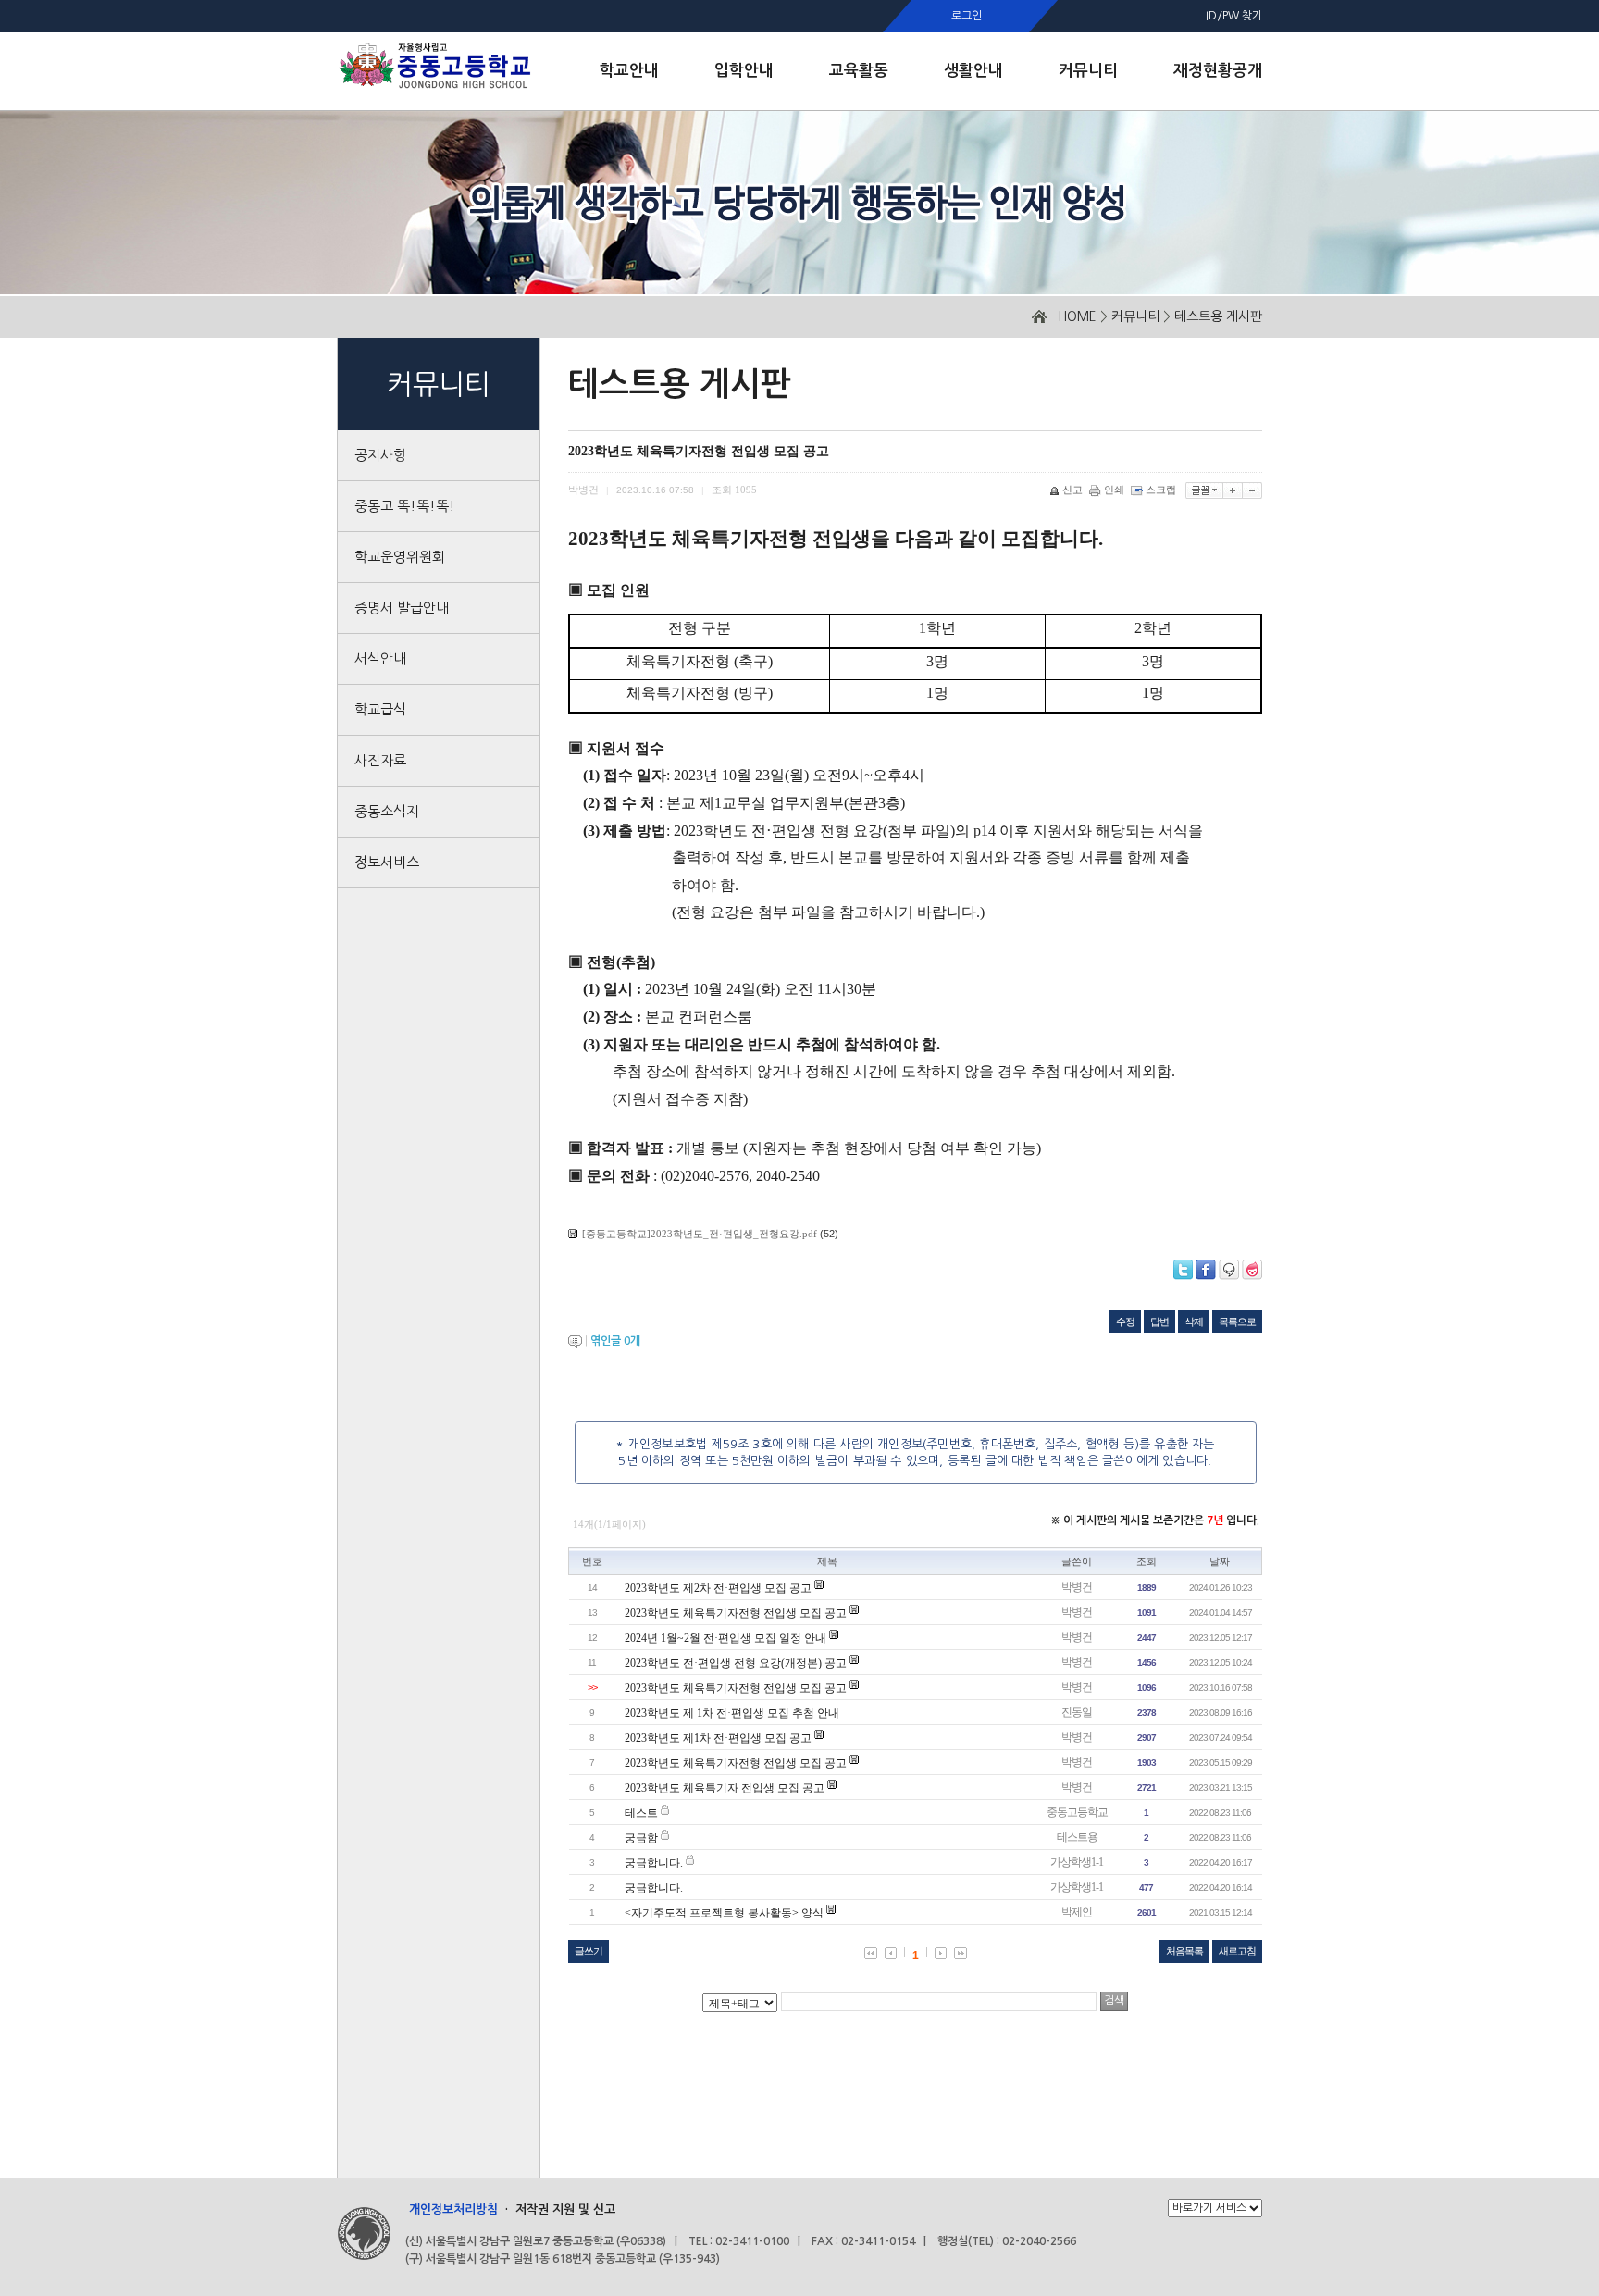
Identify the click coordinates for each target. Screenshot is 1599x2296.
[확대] (1233, 490)
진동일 (1077, 1712)
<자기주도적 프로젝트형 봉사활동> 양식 (724, 1913)
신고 (1072, 490)
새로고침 (1237, 1951)
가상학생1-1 (1077, 1862)
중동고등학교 (1077, 1812)
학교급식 (380, 709)
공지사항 (380, 455)
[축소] (1252, 490)
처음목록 (1184, 1951)
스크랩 (1161, 490)
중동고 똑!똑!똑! (405, 506)
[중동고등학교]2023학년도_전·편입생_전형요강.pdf (700, 1234)
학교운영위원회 (400, 557)
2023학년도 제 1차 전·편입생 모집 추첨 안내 (732, 1713)
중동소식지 (387, 811)
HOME (1077, 316)
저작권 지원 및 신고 (565, 2209)
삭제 (1194, 1322)
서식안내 (380, 658)
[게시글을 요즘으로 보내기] (1252, 1270)
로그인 (967, 16)
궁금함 (641, 1838)
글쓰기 (589, 1951)
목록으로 (1237, 1322)
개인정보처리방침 (453, 2209)
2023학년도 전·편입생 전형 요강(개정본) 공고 (736, 1663)
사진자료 (380, 760)
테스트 (641, 1813)
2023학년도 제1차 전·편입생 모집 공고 (718, 1738)
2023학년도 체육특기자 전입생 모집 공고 (725, 1788)
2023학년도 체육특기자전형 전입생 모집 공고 (736, 1613)
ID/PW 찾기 (1234, 16)
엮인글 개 (615, 1341)
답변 (1159, 1322)
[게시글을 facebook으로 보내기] (1206, 1270)
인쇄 (1114, 490)
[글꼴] (1204, 490)
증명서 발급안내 (402, 608)
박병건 (1077, 1587)
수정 (1125, 1322)
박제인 (1077, 1912)
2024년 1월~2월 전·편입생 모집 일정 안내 (725, 1638)
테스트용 (1077, 1837)
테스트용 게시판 (1218, 316)
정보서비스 (387, 862)
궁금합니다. (654, 1863)
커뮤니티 (1135, 316)
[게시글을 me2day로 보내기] (1229, 1270)
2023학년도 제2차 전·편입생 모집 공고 (718, 1588)
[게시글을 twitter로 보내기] (1183, 1270)
